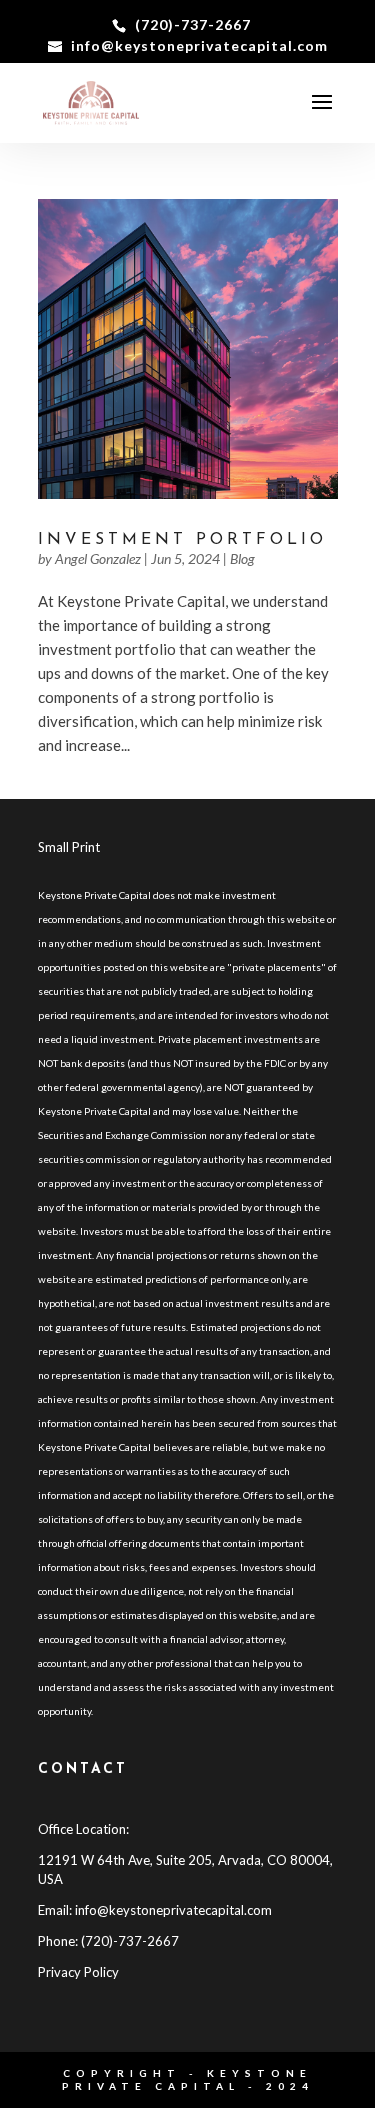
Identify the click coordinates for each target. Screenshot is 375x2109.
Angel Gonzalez (98, 558)
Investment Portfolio (182, 540)
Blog (242, 558)
